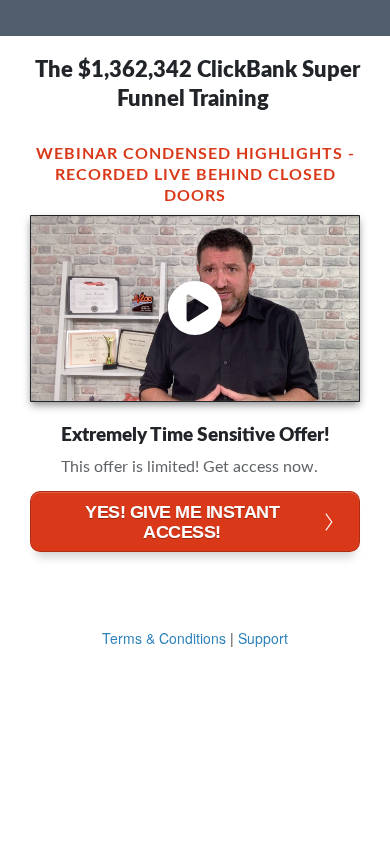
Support (263, 638)
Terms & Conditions (164, 638)
